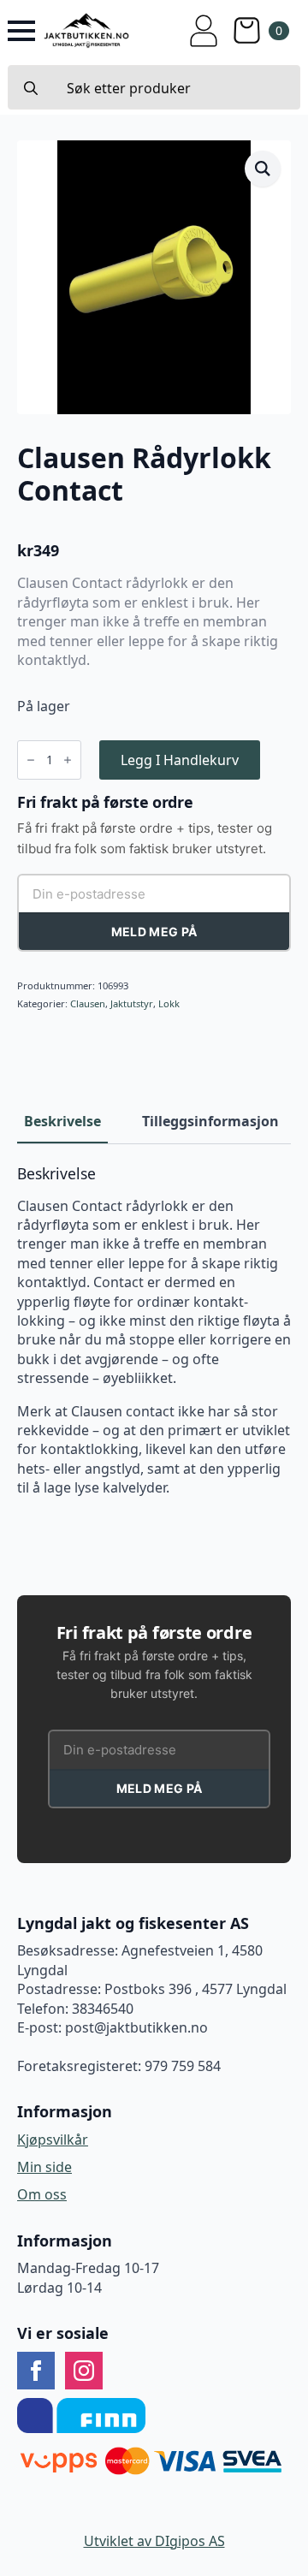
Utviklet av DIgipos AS (154, 2541)
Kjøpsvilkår (53, 2140)
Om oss (42, 2194)
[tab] (62, 1121)
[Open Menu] (21, 31)
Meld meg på (154, 932)
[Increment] (68, 760)
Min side (44, 2167)
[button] (263, 169)
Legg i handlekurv (180, 760)
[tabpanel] (154, 1331)
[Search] (31, 88)
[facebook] (36, 2371)
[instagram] (84, 2371)
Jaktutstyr (132, 1003)
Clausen (88, 1003)
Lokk (169, 1003)
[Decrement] (31, 760)
